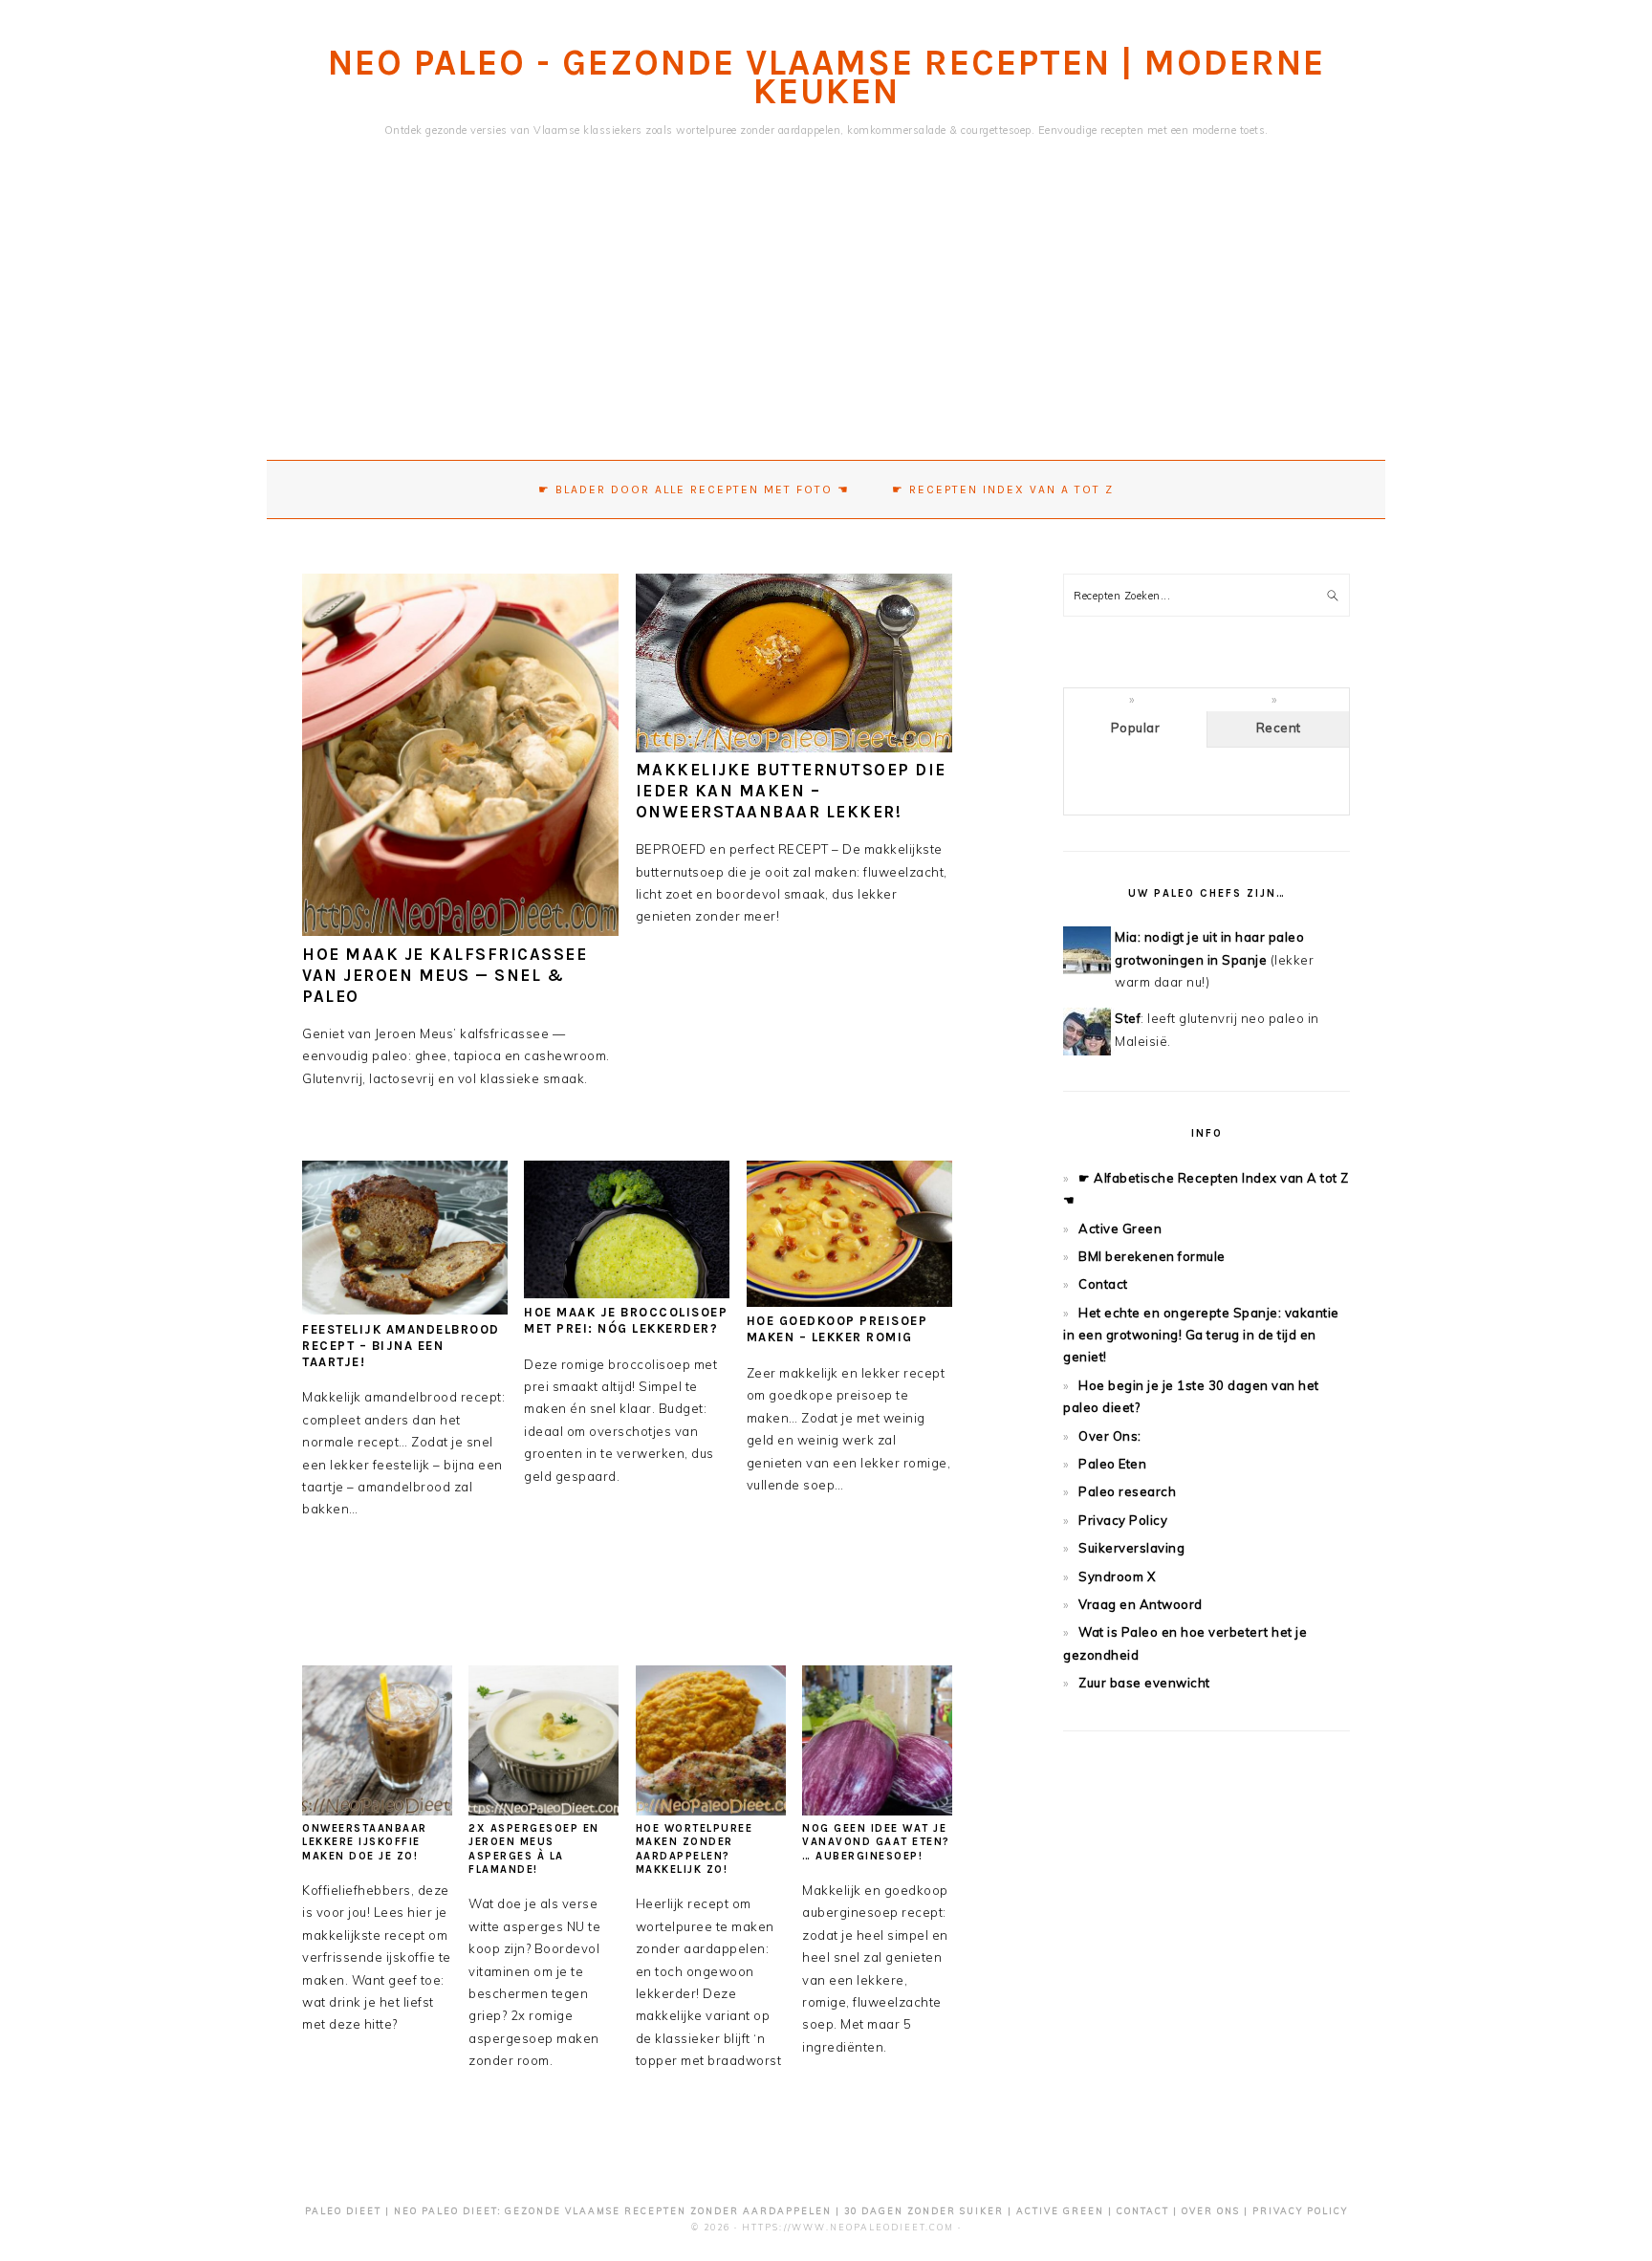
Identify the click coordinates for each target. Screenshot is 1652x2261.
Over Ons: (1110, 1436)
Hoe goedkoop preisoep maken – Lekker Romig (837, 1329)
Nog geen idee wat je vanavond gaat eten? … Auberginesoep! (876, 1842)
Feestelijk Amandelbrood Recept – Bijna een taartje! (401, 1346)
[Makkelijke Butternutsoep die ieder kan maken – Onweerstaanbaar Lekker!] (794, 748)
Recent (1279, 728)
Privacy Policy (1123, 1520)
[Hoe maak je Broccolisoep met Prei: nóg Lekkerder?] (627, 1294)
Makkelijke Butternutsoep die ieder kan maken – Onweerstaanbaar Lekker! (791, 791)
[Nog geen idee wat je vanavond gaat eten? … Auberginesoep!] (877, 1811)
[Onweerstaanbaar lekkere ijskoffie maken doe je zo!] (377, 1811)
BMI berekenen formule (1152, 1256)
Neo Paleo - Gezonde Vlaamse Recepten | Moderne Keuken (826, 77)
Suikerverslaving (1131, 1548)
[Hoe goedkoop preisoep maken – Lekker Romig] (849, 1302)
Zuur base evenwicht (1144, 1683)
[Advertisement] (826, 316)
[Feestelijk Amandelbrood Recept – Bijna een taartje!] (405, 1310)
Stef (1128, 1018)
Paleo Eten (1112, 1464)
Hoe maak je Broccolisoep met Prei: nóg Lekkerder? (626, 1320)
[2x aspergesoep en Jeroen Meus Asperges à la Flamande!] (543, 1811)
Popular (1136, 728)
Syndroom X (1117, 1576)
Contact (1103, 1284)
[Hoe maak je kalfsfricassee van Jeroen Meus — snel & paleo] (460, 931)
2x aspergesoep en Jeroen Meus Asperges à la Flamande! (534, 1849)
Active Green (1120, 1228)
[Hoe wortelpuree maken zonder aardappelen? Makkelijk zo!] (711, 1811)
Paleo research (1127, 1491)
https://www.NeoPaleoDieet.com (848, 2227)
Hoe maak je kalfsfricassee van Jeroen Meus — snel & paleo (445, 975)
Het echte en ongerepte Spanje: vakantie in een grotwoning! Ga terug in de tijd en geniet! (1201, 1335)
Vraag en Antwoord (1141, 1604)
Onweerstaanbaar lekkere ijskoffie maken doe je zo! (365, 1842)
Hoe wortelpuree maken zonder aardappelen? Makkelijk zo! (695, 1849)
